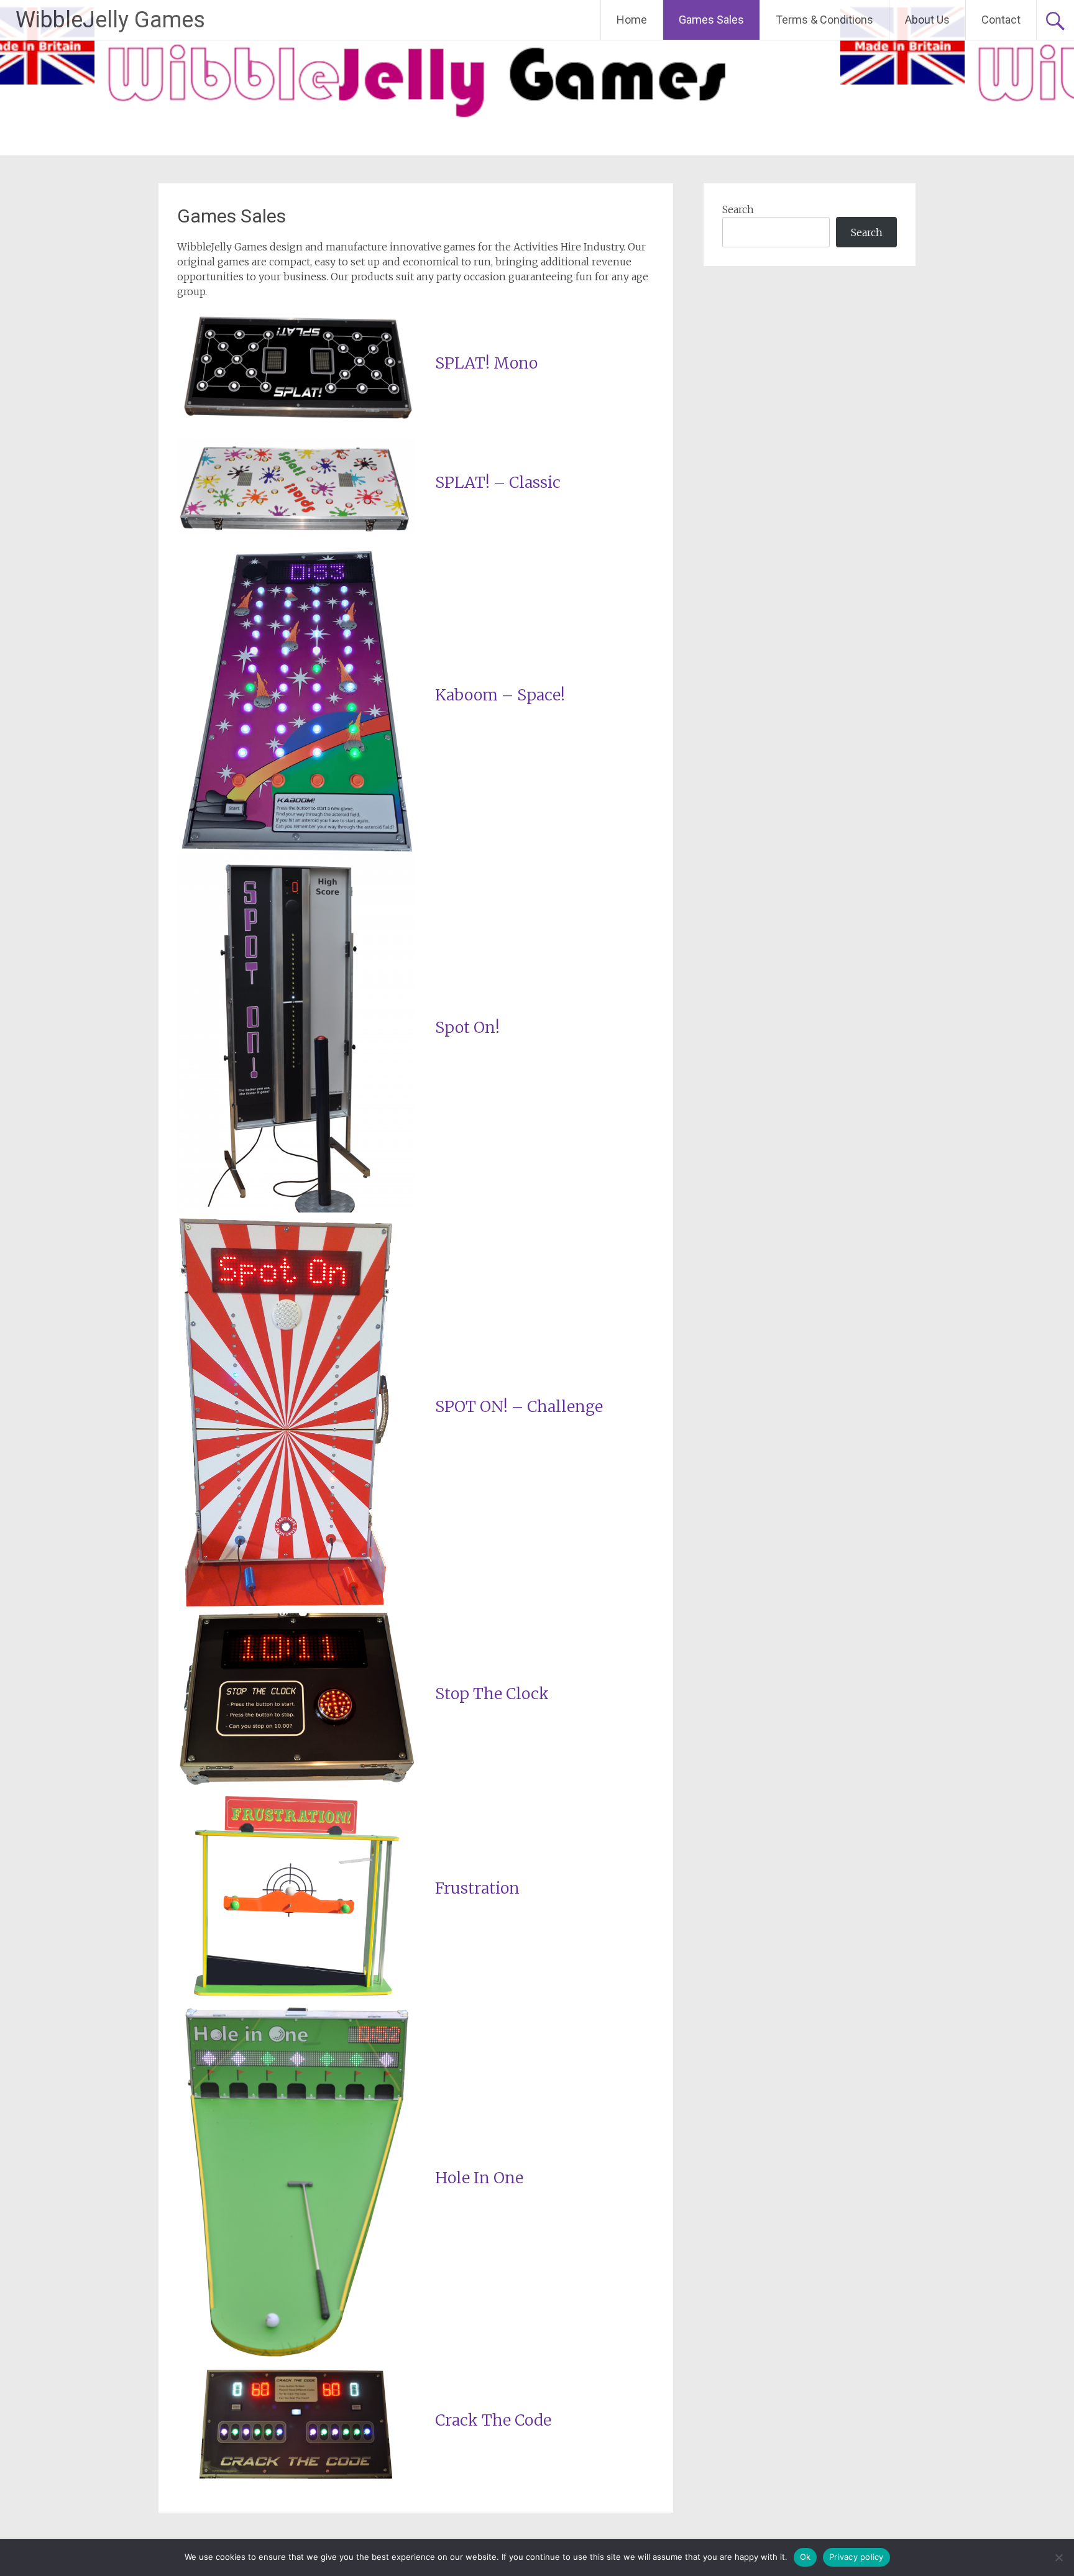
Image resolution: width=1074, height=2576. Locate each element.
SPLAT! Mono (486, 363)
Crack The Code (493, 2420)
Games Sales (711, 20)
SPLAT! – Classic (498, 482)
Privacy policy (856, 2557)
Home (632, 20)
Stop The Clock (492, 1694)
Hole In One (479, 2178)
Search (738, 209)
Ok (805, 2557)
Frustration (477, 1888)
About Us (927, 20)
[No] (1058, 2557)
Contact (1001, 20)
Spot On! (467, 1027)
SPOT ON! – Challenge (519, 1406)
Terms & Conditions (824, 20)
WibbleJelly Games (110, 20)
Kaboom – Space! (500, 695)
